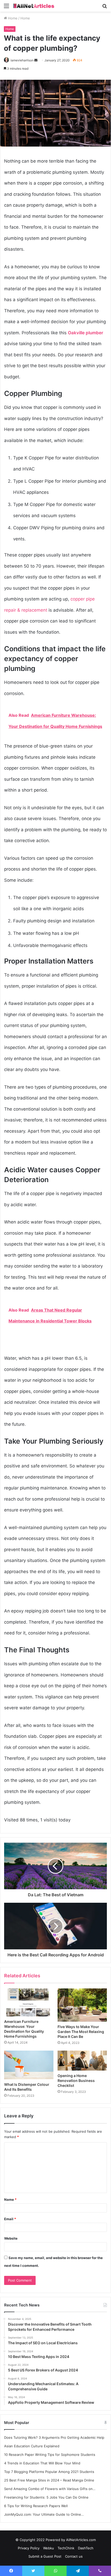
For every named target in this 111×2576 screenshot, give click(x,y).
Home (12, 18)
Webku (49, 2548)
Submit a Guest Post (45, 2556)
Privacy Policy (29, 2548)
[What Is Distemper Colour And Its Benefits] (29, 2065)
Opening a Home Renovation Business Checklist (76, 2081)
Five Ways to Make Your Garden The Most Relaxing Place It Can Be (81, 2032)
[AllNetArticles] (34, 6)
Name (10, 2199)
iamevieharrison (22, 60)
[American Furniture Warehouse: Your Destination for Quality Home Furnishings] (29, 2002)
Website (11, 2238)
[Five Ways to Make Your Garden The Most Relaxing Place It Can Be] (82, 2005)
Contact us (74, 2556)
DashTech (86, 2548)
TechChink (66, 2548)
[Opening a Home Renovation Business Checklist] (82, 2061)
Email (10, 2219)
